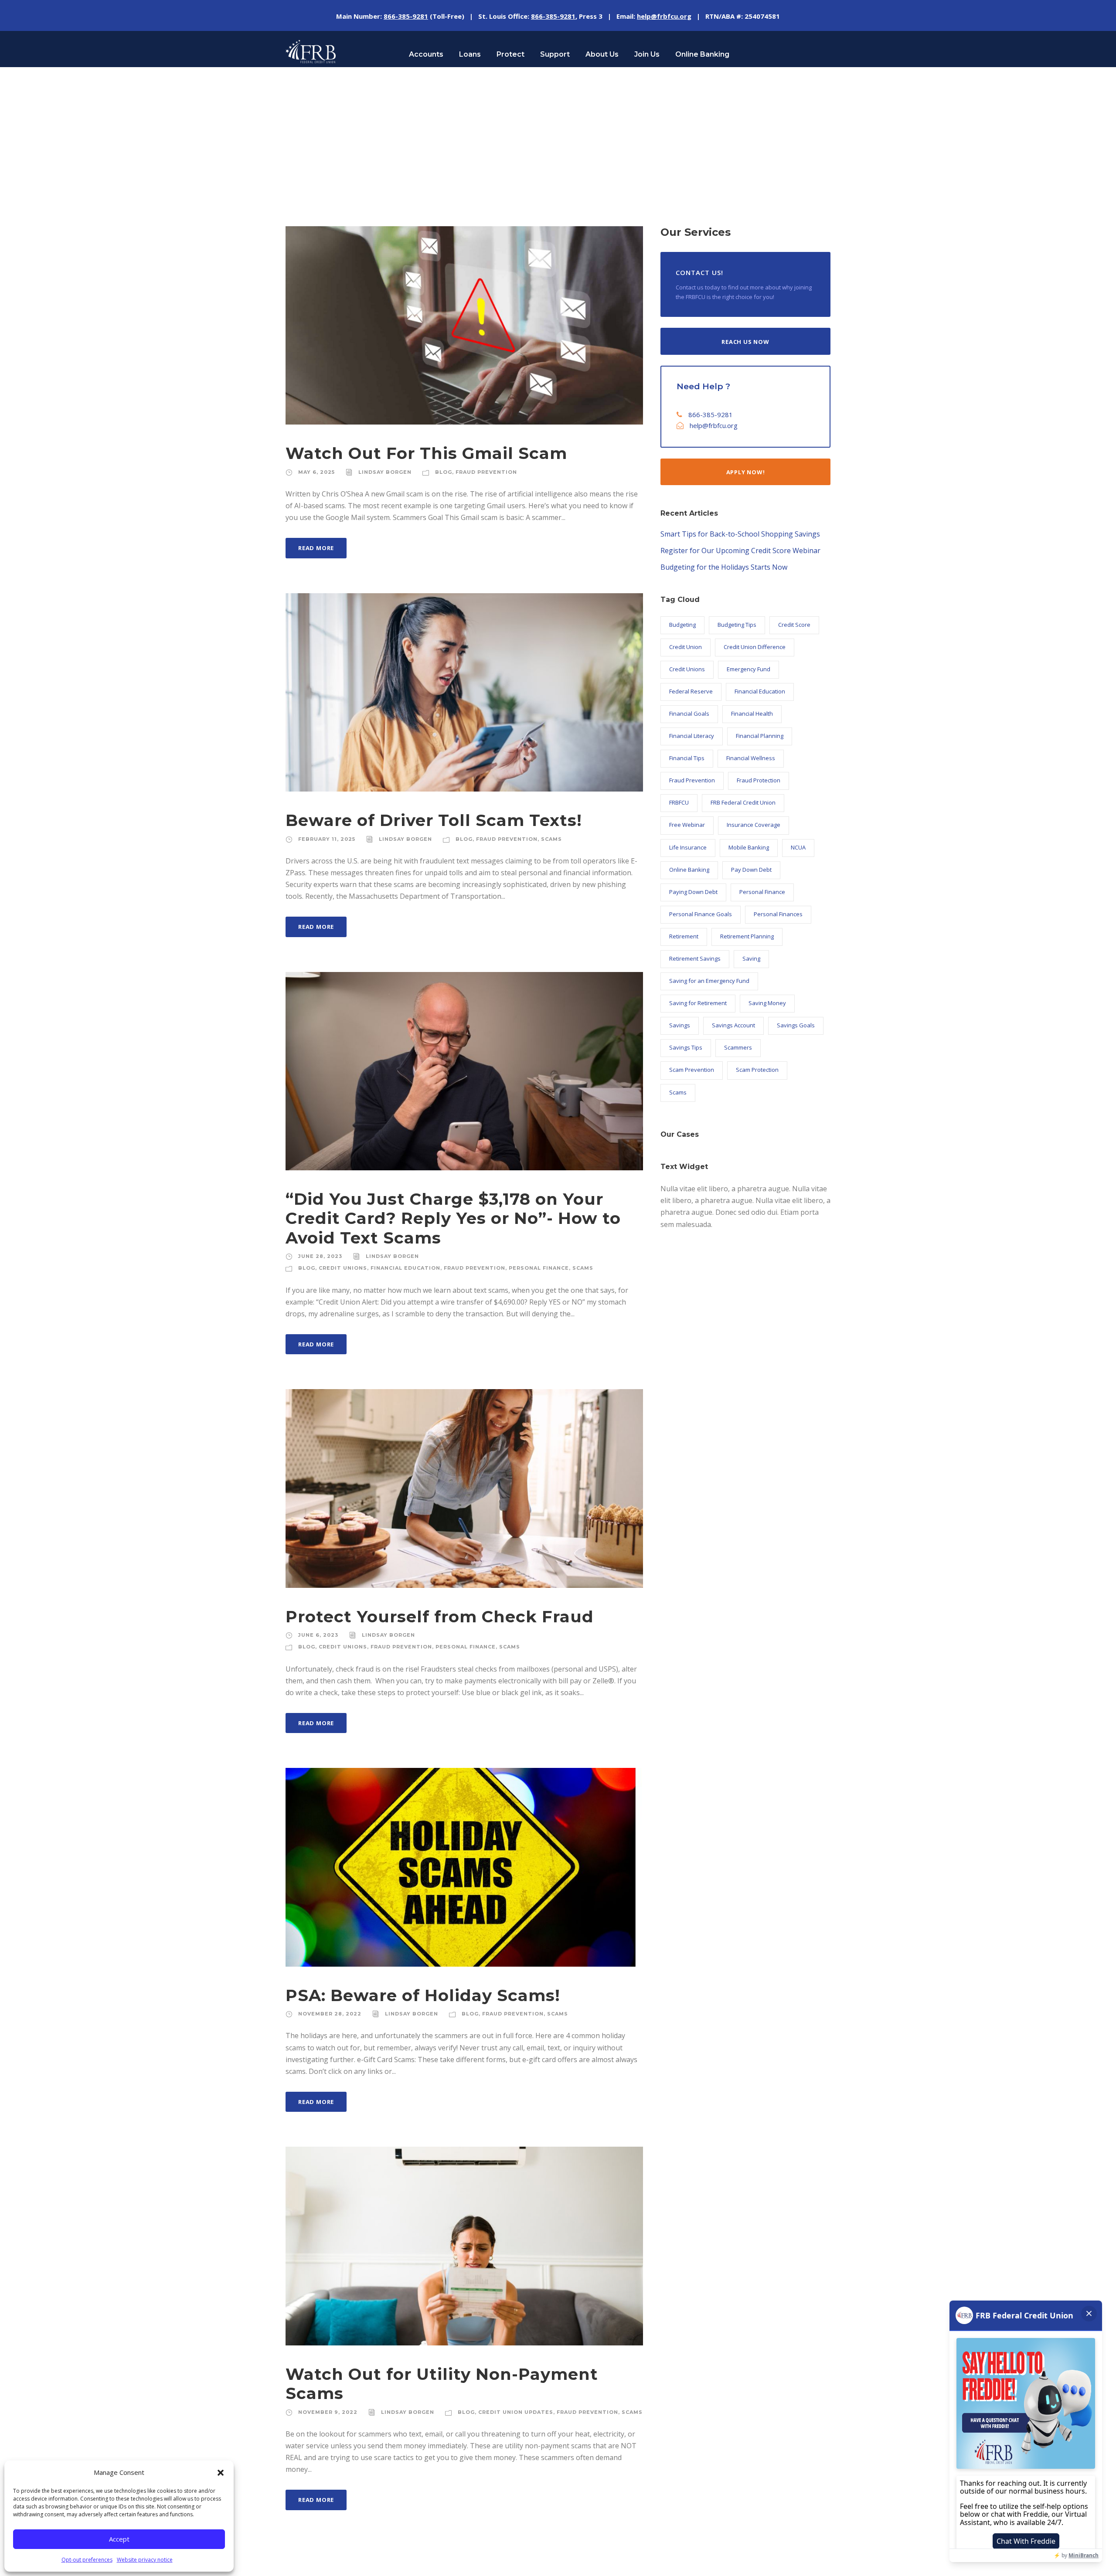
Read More (316, 548)
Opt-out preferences (87, 2560)
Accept (119, 2539)
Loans (470, 54)
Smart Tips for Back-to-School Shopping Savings (740, 534)
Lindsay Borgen (385, 472)
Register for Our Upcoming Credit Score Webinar (740, 551)
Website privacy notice (145, 2560)
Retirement (684, 936)
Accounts (426, 54)
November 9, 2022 (328, 2412)
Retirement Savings (695, 958)
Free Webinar (687, 825)
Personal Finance (539, 1268)
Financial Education (405, 1268)
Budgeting (682, 625)
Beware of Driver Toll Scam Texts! (434, 820)
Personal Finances (778, 914)
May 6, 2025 (316, 472)
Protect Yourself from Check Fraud (440, 1616)
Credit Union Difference (755, 647)
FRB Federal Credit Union (743, 802)
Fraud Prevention (486, 472)
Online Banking (702, 54)
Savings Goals (796, 1025)
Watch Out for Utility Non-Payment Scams (442, 2384)
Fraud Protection (759, 780)
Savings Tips (686, 1047)
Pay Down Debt (751, 870)
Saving (751, 958)
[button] (221, 2473)
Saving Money (767, 1003)
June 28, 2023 (320, 1256)
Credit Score (794, 625)
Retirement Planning (747, 936)
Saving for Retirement (698, 1003)
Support (555, 54)
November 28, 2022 (330, 2014)
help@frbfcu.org (714, 425)
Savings (680, 1025)
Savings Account (733, 1025)
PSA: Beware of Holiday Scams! (423, 1995)
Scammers (738, 1047)
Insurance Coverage (754, 825)
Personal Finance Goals (701, 914)
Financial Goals (689, 714)
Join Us (647, 54)
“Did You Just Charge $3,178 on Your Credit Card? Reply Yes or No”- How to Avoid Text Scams (453, 1218)
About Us (602, 54)
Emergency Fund (749, 669)
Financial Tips (687, 758)
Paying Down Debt (693, 892)
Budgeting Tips (737, 625)
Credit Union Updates (516, 2412)
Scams (551, 839)
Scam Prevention (692, 1070)
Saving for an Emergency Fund (709, 981)
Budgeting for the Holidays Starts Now (724, 567)
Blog (444, 472)
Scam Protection (757, 1070)
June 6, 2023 (318, 1635)
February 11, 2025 (327, 839)
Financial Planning (760, 736)
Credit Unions (343, 1268)
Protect (510, 54)
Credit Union (686, 647)
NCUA (798, 847)
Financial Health (752, 714)
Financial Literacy (692, 736)
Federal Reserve (691, 691)
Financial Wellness (751, 758)
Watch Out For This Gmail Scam (426, 453)
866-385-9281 (711, 415)
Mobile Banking (749, 847)
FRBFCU (679, 802)
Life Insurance (688, 847)
